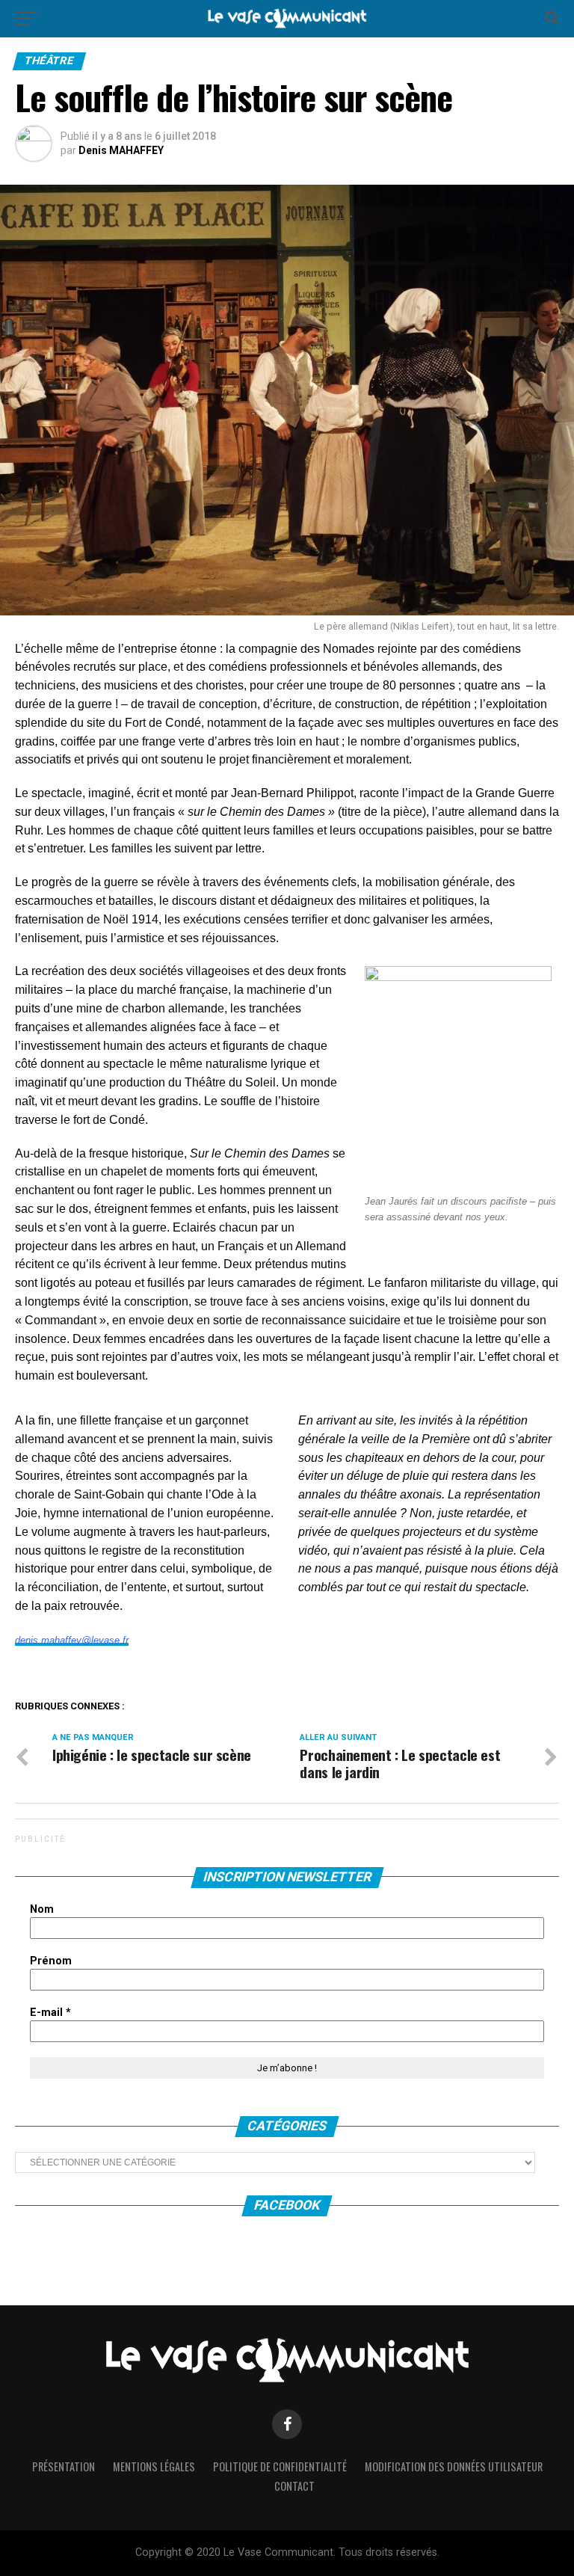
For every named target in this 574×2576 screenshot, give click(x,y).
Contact (294, 2486)
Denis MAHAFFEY (121, 150)
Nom (42, 1909)
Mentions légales (154, 2466)
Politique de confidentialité (280, 2466)
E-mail (50, 2013)
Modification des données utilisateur (454, 2466)
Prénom (51, 1961)
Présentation (64, 2466)
